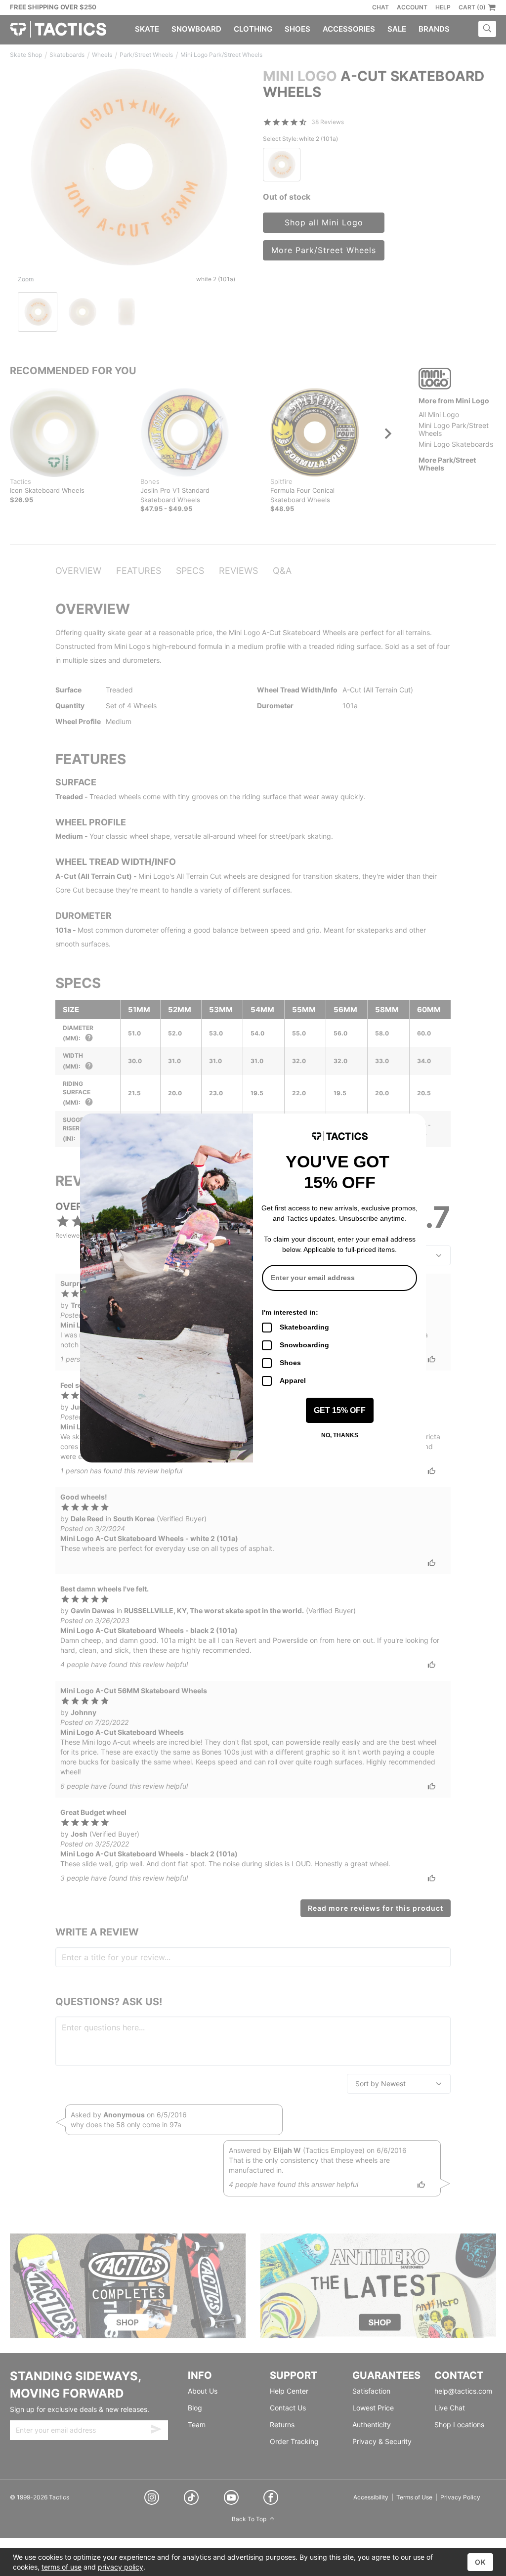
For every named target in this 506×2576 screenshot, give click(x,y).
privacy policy (121, 2567)
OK (480, 2562)
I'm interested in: (290, 1312)
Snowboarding (304, 1345)
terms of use (62, 2567)
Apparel (293, 1380)
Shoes (290, 1363)
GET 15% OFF (340, 1410)
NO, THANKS (340, 1435)
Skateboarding (304, 1327)
